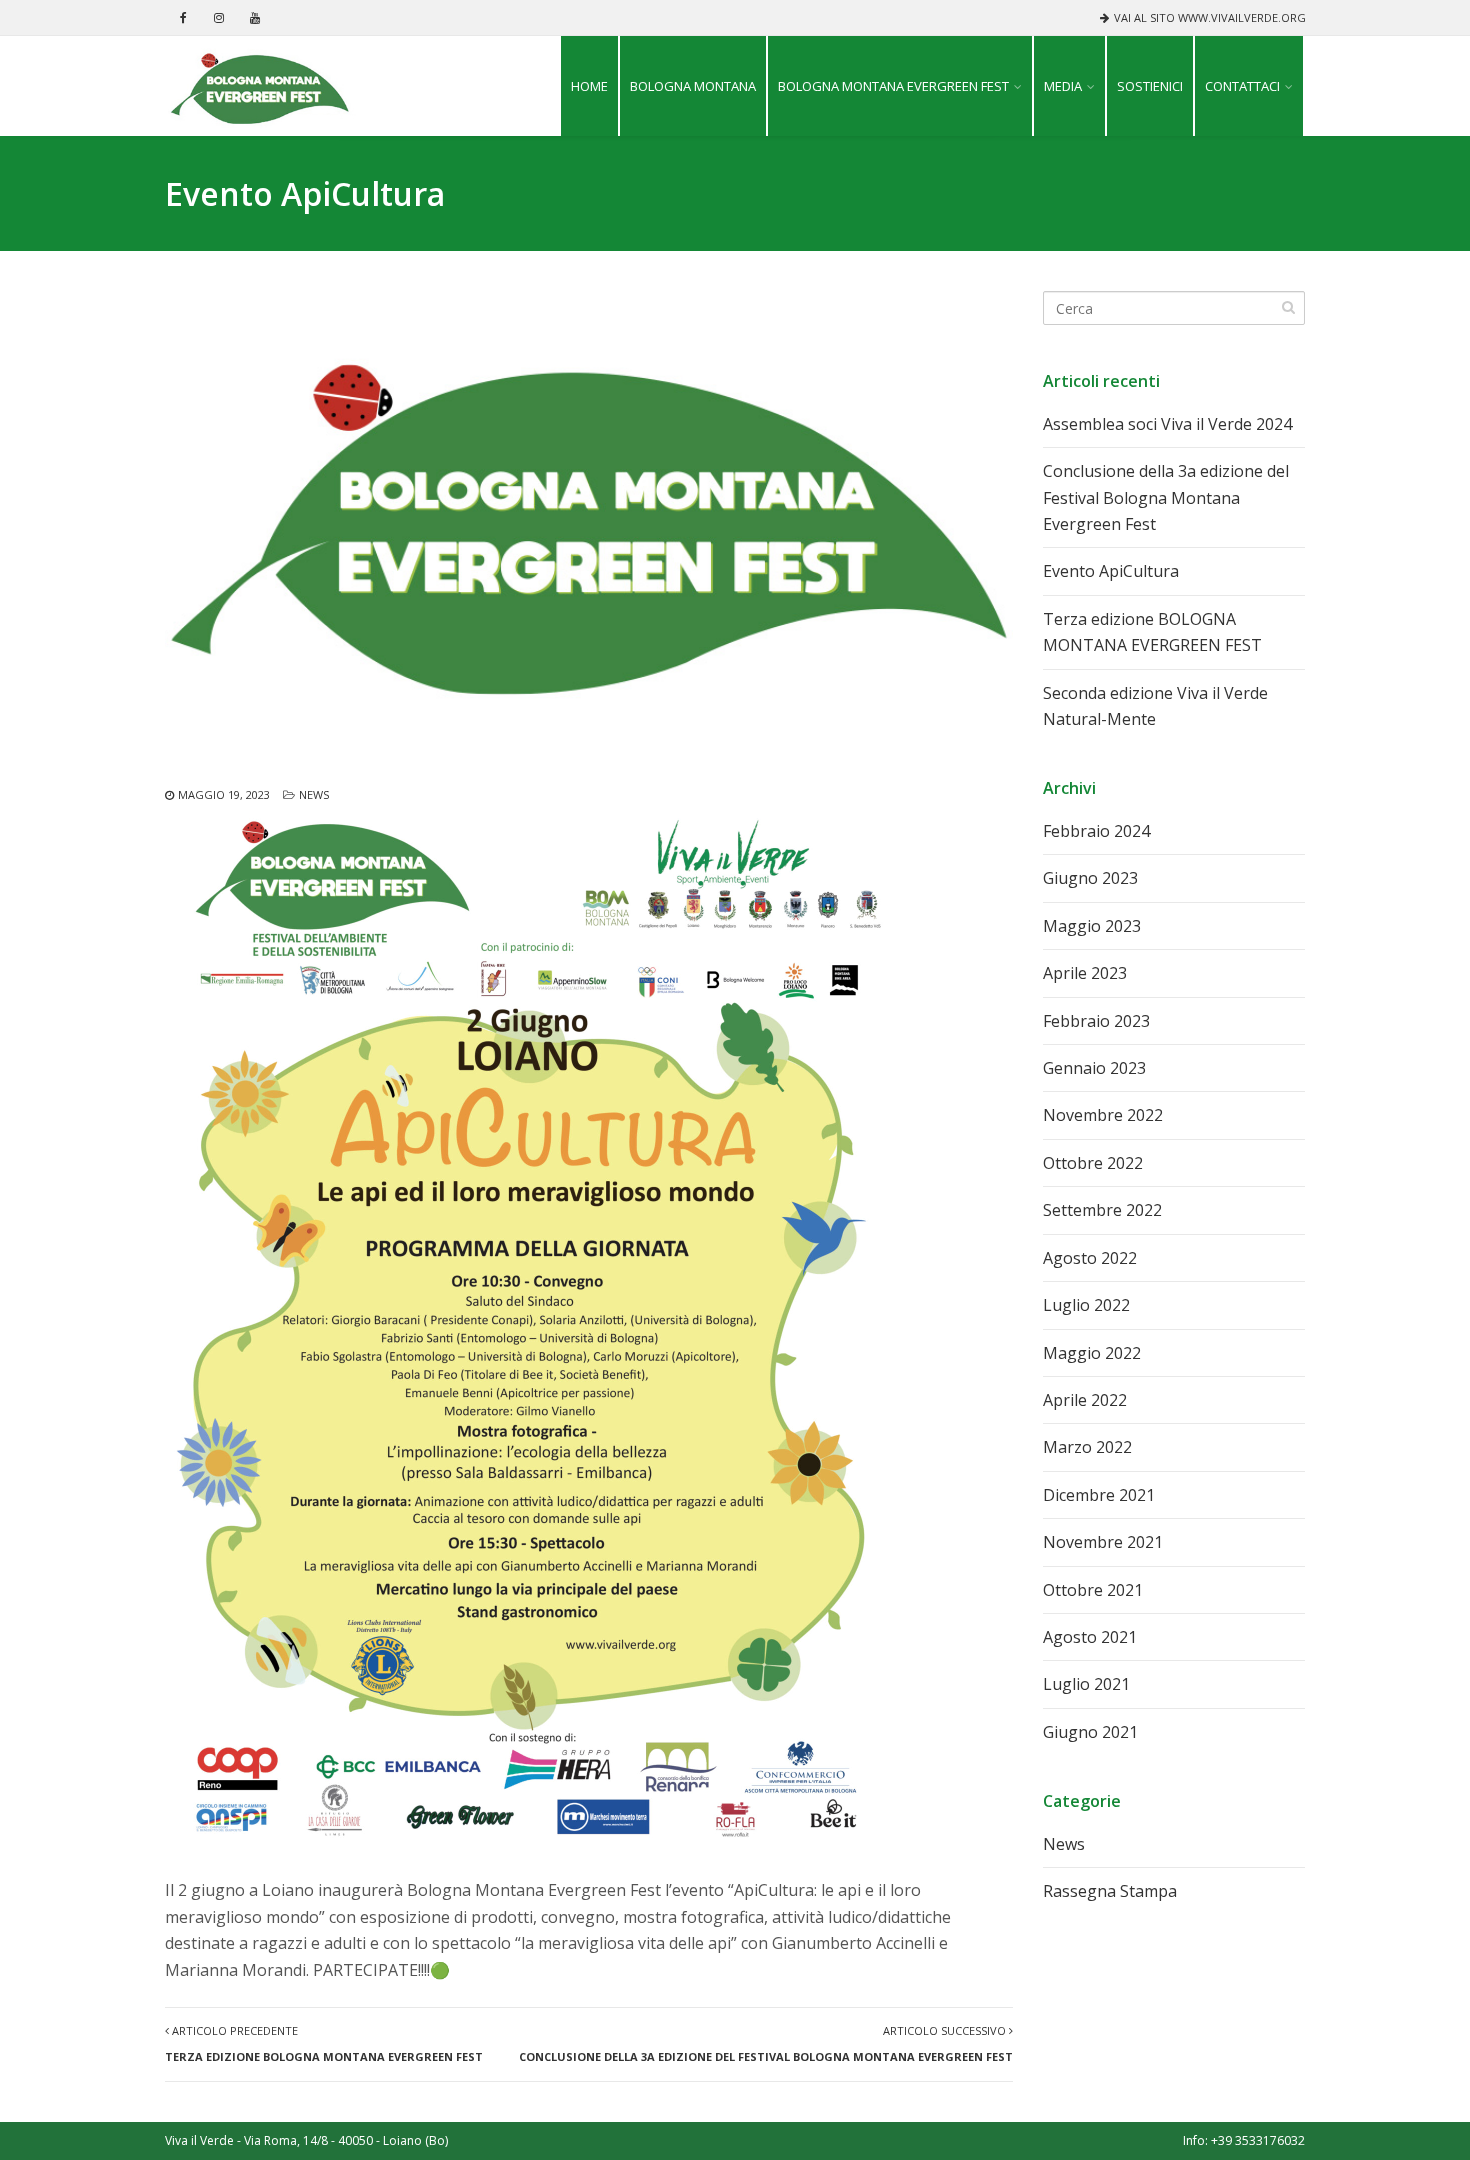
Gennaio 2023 (1094, 1068)
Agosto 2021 (1090, 1637)
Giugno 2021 (1090, 1732)
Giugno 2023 (1090, 878)
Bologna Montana (693, 86)
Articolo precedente (324, 2043)
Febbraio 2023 (1096, 1021)
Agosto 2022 (1090, 1258)
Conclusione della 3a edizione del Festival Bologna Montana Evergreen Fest (1166, 497)
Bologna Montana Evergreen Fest (893, 86)
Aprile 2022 (1085, 1400)
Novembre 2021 (1103, 1542)
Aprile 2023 (1085, 973)
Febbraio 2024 (1096, 831)
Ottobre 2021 (1093, 1590)
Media (1063, 86)
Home (589, 86)
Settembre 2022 (1102, 1210)
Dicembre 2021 (1099, 1495)
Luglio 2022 (1086, 1305)
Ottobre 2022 (1093, 1163)
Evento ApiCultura (1111, 571)
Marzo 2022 (1087, 1447)
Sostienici (1150, 86)
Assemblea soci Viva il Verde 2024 (1167, 424)
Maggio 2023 (1092, 926)
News (314, 794)
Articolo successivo (766, 2043)
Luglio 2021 (1086, 1684)
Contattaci (1242, 86)
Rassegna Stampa (1110, 1891)
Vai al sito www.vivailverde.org (1210, 17)
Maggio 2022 (1092, 1353)
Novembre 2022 (1103, 1115)
